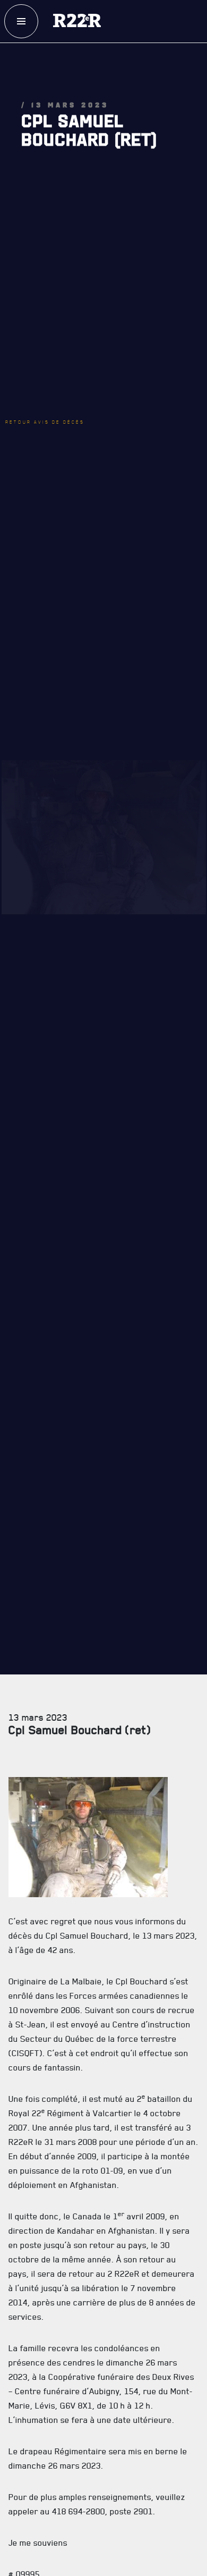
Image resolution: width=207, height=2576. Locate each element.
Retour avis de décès (61, 339)
